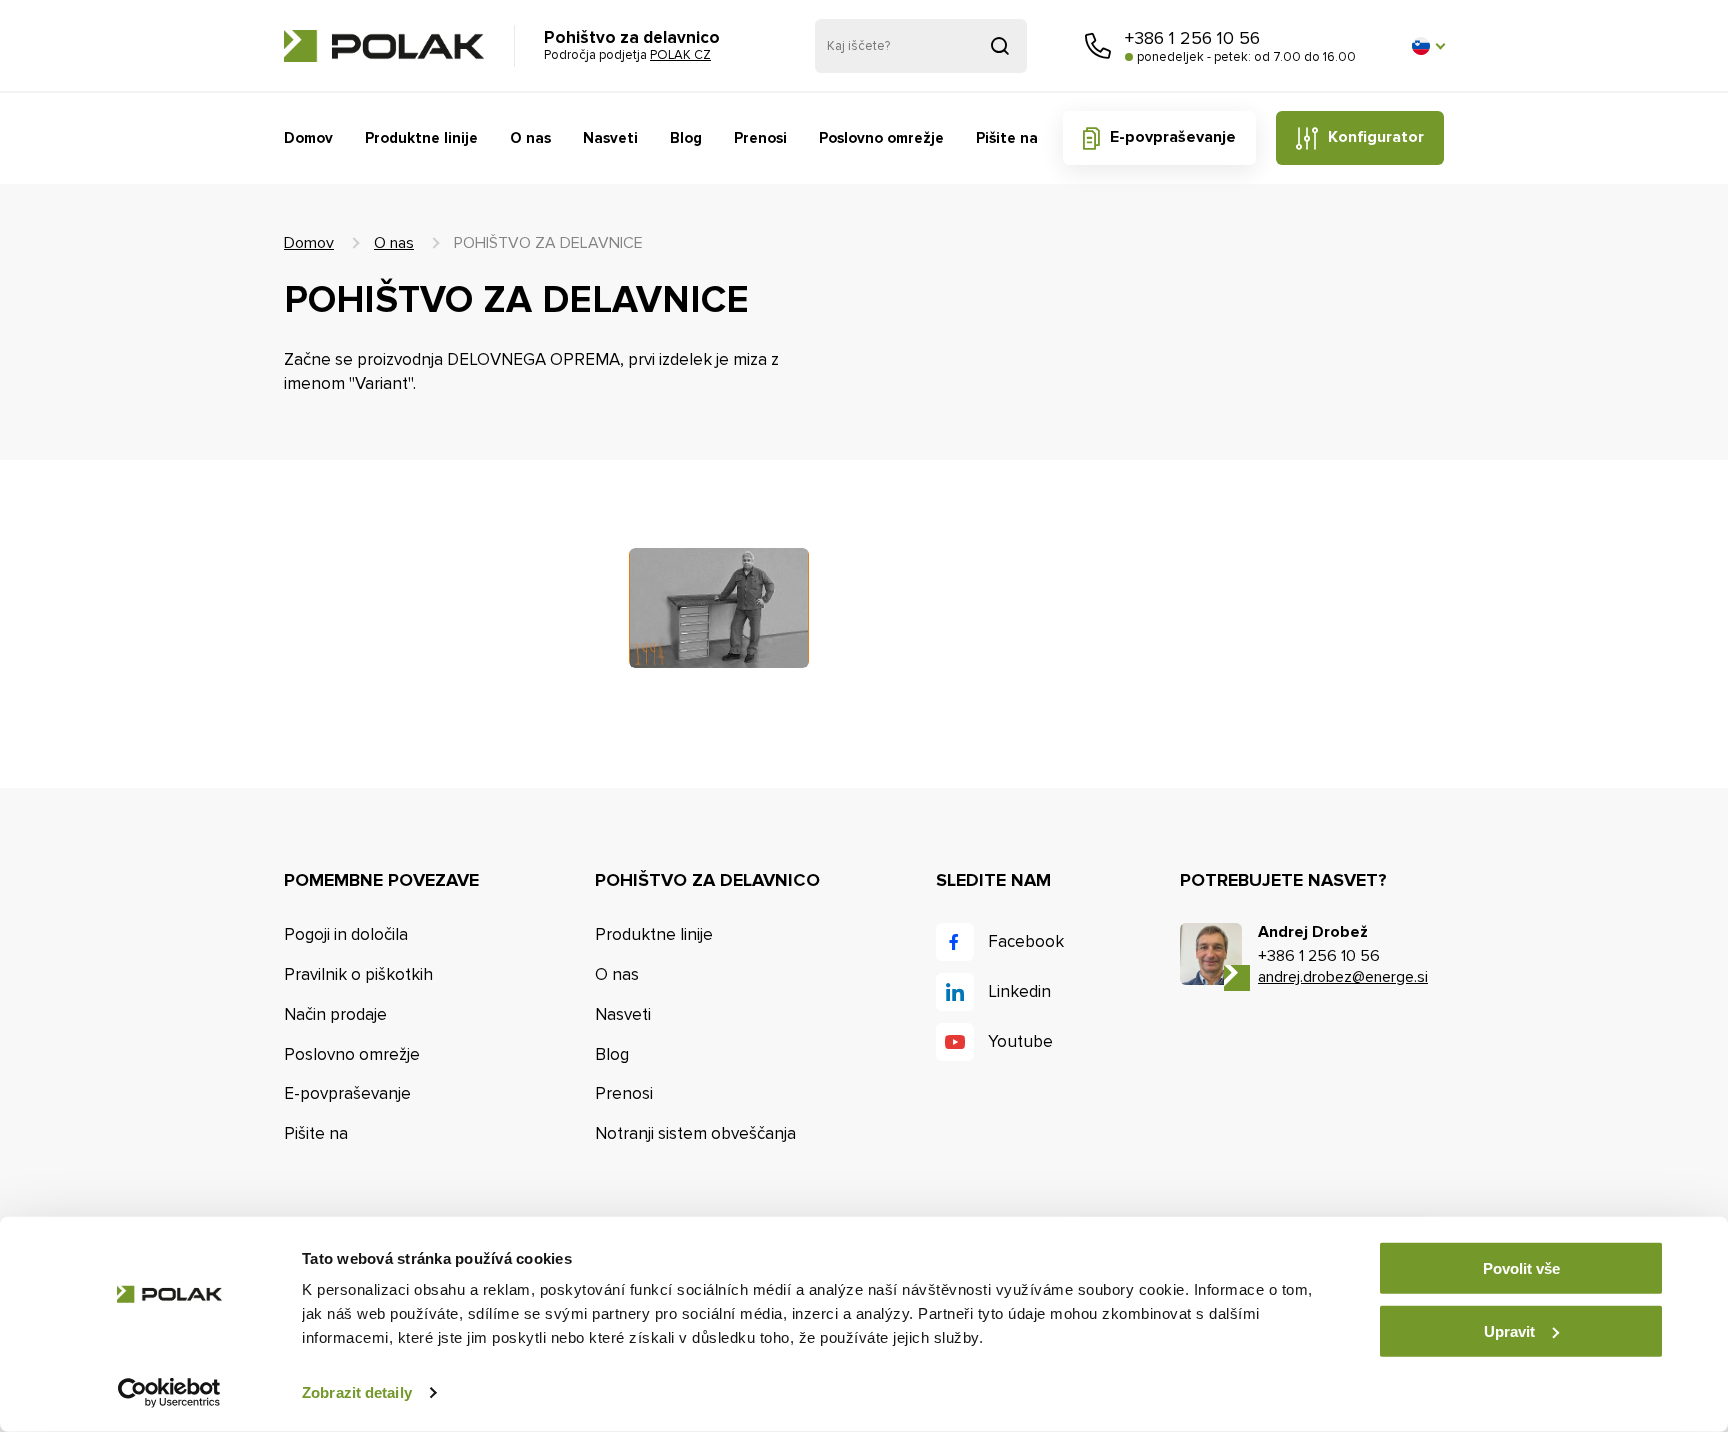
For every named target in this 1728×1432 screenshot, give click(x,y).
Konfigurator (1376, 137)
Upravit (1509, 1330)
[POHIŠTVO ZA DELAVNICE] (719, 608)
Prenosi (760, 138)
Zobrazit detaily (357, 1392)
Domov (308, 138)
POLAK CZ (384, 46)
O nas (530, 138)
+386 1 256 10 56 (1192, 38)
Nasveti (610, 138)
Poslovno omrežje (881, 138)
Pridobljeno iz (1000, 46)
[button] (1428, 46)
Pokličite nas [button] (1098, 46)
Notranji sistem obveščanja (695, 1133)
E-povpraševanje (1173, 137)
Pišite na (1007, 138)
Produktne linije (421, 138)
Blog (686, 138)
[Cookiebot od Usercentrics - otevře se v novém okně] (169, 1393)
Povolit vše (1521, 1268)
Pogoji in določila (346, 934)
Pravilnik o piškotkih (358, 974)
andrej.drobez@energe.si (1343, 977)
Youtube (1020, 1041)
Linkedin (1019, 991)
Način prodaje (335, 1014)
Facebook (1026, 941)
